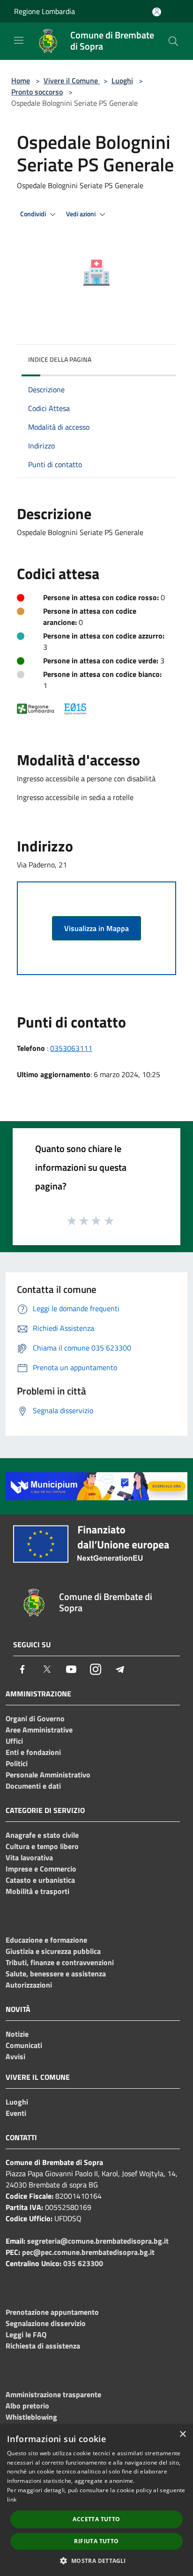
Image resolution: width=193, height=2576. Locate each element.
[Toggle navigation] (19, 40)
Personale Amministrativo (48, 1775)
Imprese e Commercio (41, 1869)
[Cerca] (173, 41)
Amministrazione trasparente (53, 2394)
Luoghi (122, 81)
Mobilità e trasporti (37, 1891)
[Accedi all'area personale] (157, 12)
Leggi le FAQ (26, 2334)
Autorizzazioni (29, 1985)
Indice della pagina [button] (60, 359)
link (12, 2499)
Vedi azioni (82, 214)
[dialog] (96, 2500)
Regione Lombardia (45, 11)
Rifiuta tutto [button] (96, 2541)
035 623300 (83, 2263)
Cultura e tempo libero (42, 1846)
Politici (17, 1763)
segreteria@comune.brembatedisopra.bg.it (98, 2241)
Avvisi (15, 2056)
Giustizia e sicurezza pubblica (53, 1951)
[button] (96, 2561)
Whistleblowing (31, 2417)
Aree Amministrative (39, 1730)
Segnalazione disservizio (46, 2323)
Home (21, 81)
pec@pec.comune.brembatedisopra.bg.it (88, 2252)
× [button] (182, 2434)
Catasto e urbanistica (40, 1880)
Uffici (14, 1741)
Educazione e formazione (46, 1940)
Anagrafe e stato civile (42, 1835)
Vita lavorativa (29, 1857)
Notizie (17, 2034)
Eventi (16, 2113)
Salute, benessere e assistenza (56, 1974)
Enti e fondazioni (33, 1752)
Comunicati (24, 2045)
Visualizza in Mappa (96, 928)
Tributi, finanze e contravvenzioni (60, 1962)
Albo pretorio (27, 2406)
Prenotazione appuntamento (52, 2312)
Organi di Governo (35, 1718)
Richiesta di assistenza (43, 2346)
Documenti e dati (33, 1786)
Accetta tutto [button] (96, 2519)
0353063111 (71, 1048)
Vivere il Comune (72, 81)
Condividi (34, 214)
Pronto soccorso (37, 92)
